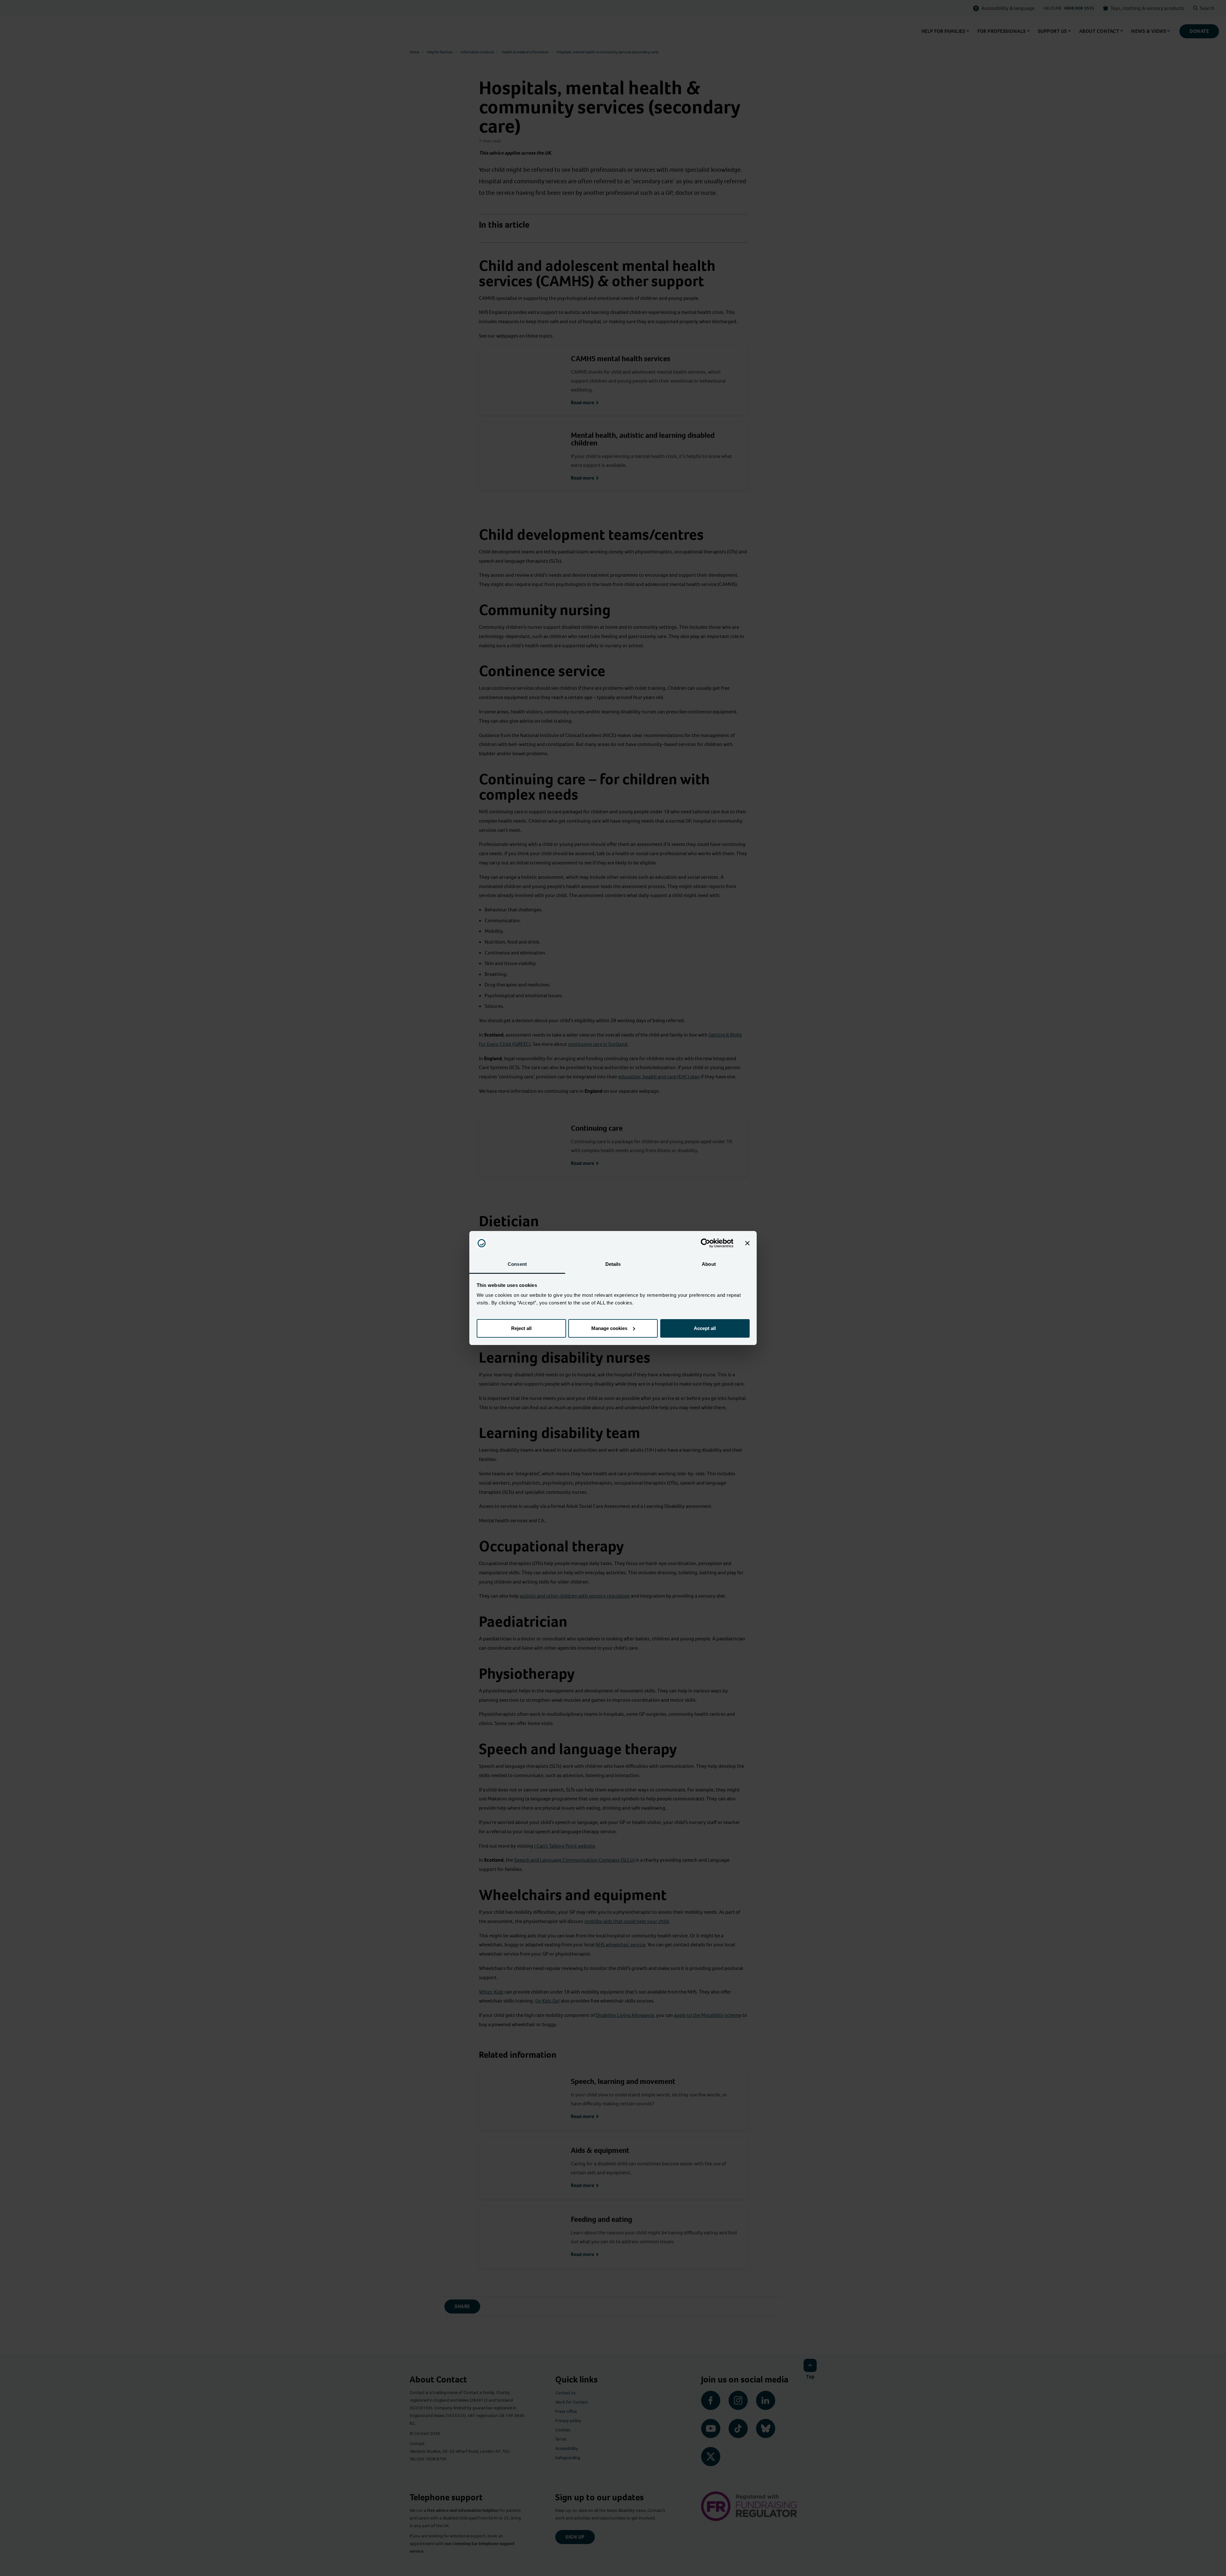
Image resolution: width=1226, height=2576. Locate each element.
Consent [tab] (517, 1264)
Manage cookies (609, 1328)
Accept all (705, 1328)
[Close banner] (747, 1243)
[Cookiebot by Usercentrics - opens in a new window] (705, 1243)
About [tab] (709, 1264)
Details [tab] (613, 1264)
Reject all (521, 1328)
